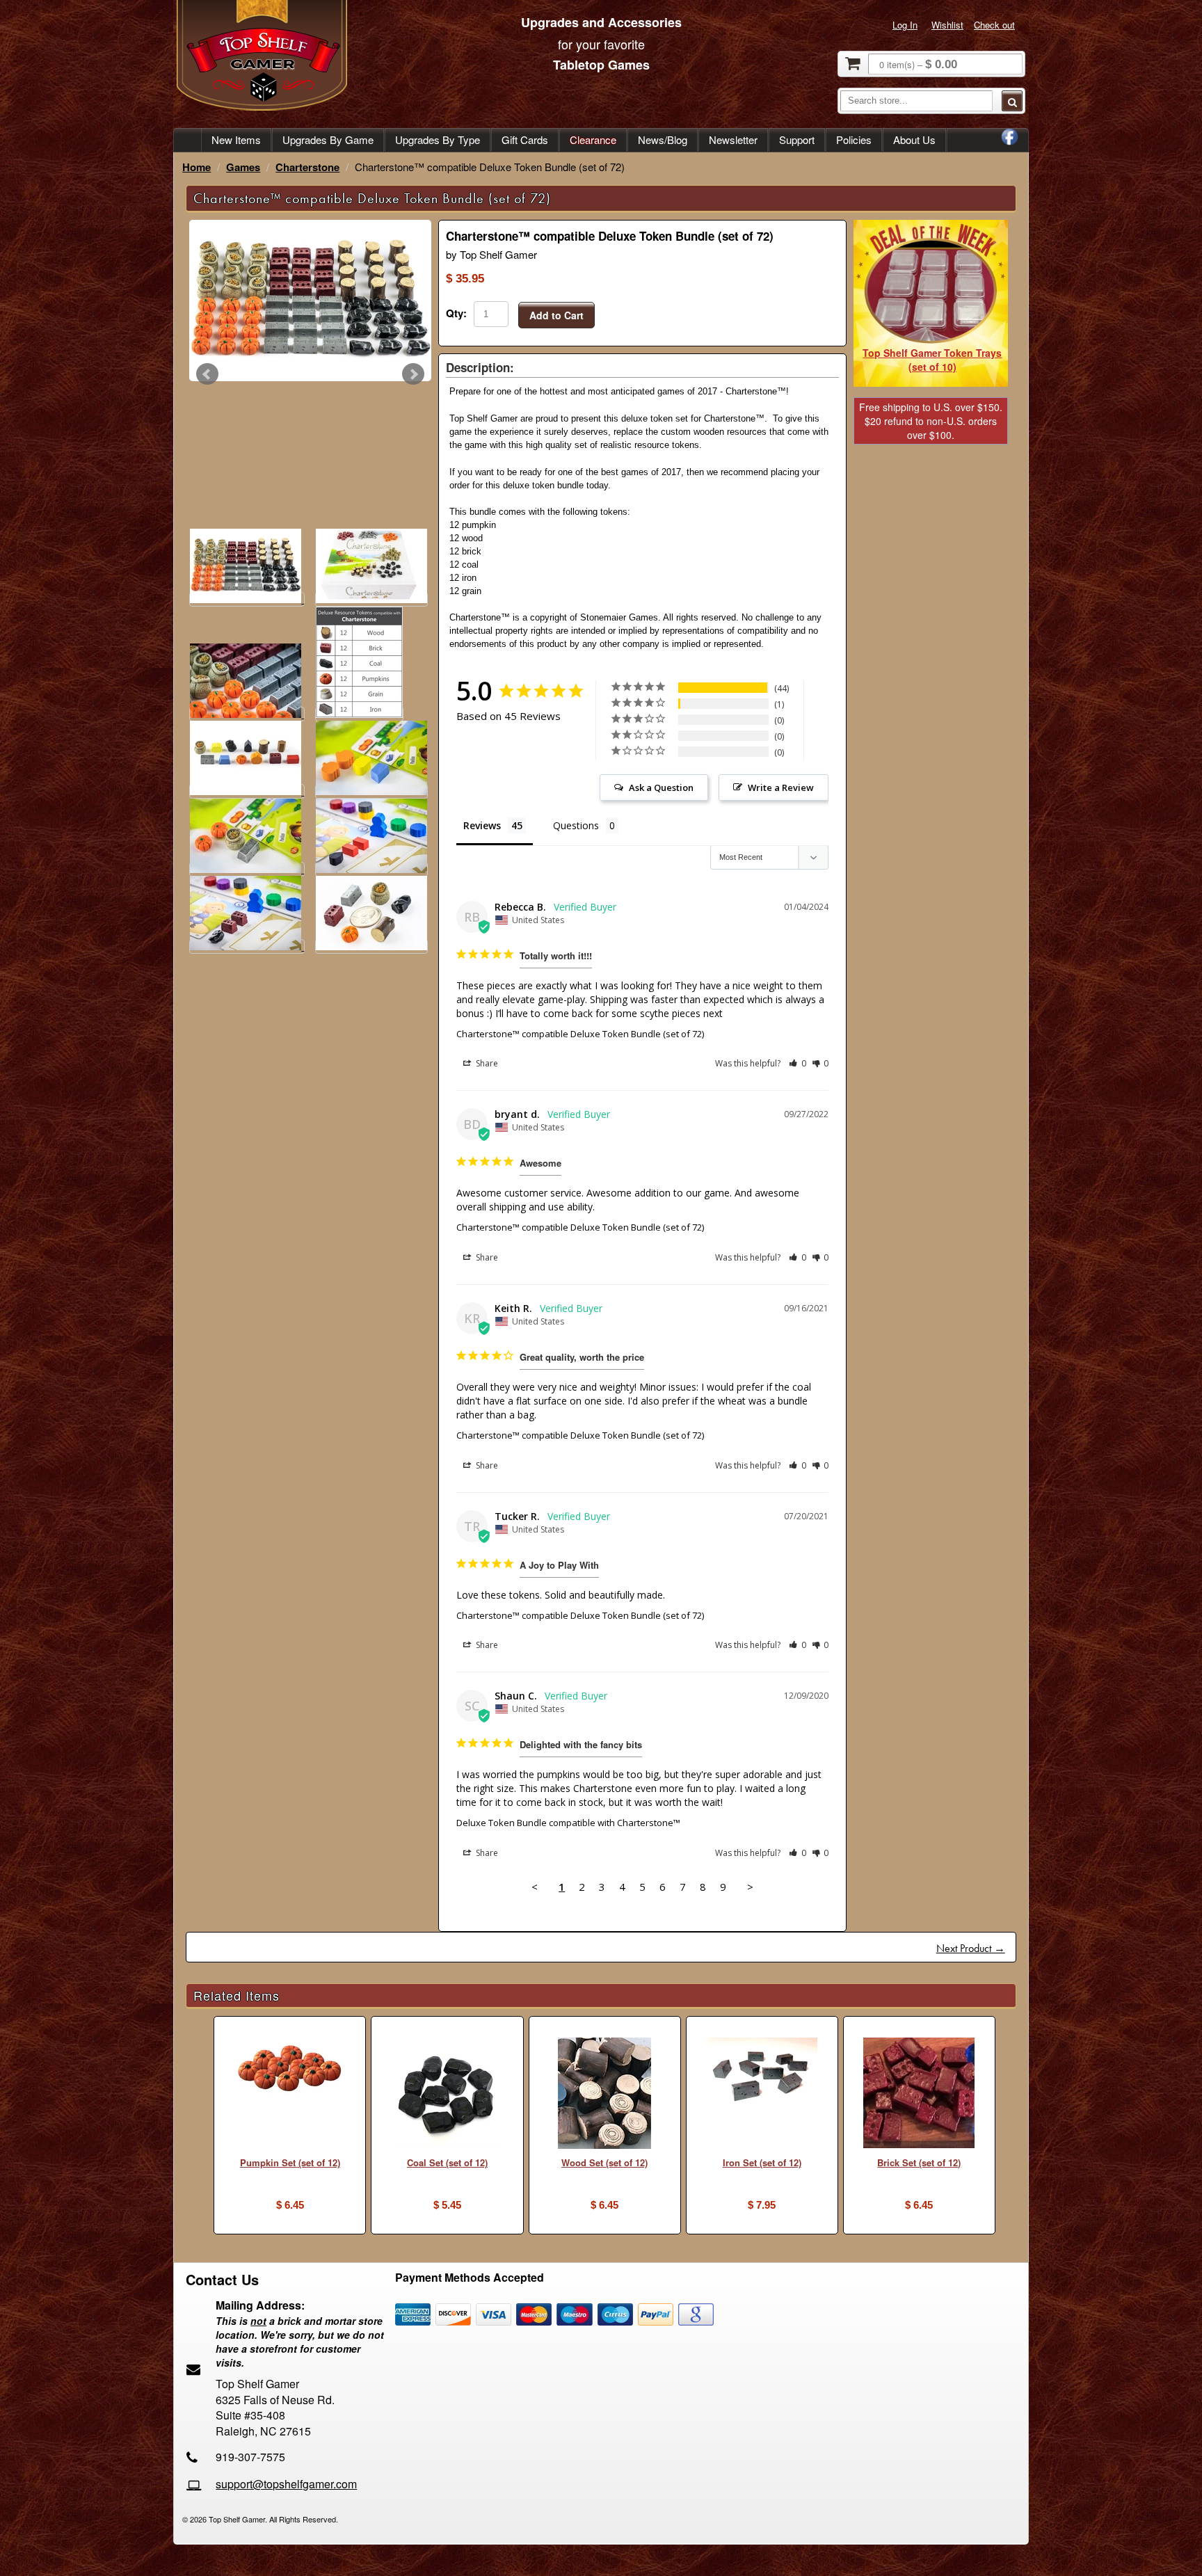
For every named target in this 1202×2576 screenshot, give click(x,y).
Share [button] (486, 1063)
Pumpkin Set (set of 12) (290, 2162)
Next (413, 374)
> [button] (750, 1887)
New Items (236, 139)
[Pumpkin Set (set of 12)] (290, 2070)
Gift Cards (525, 139)
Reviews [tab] (482, 825)
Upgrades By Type (438, 139)
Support (797, 139)
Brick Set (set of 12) (919, 2162)
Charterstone (307, 167)
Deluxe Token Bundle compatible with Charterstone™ (568, 1823)
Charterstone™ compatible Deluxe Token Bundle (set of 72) (580, 1034)
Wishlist (947, 25)
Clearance (593, 139)
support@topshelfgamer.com (286, 2484)
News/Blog (663, 139)
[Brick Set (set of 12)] (919, 2095)
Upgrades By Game (328, 139)
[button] (798, 1063)
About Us (914, 139)
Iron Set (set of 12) (762, 2162)
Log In (905, 25)
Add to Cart (556, 315)
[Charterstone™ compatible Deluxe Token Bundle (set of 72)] (310, 301)
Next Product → (971, 1948)
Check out (994, 25)
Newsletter (733, 139)
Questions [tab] (576, 825)
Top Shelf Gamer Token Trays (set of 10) (932, 360)
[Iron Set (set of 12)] (762, 2072)
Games (243, 167)
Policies (854, 139)
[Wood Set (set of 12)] (605, 2095)
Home (197, 167)
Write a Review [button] (781, 787)
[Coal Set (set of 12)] (447, 2095)
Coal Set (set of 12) (447, 2162)
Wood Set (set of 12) (604, 2162)
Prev (207, 374)
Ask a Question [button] (661, 787)
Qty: (456, 313)
